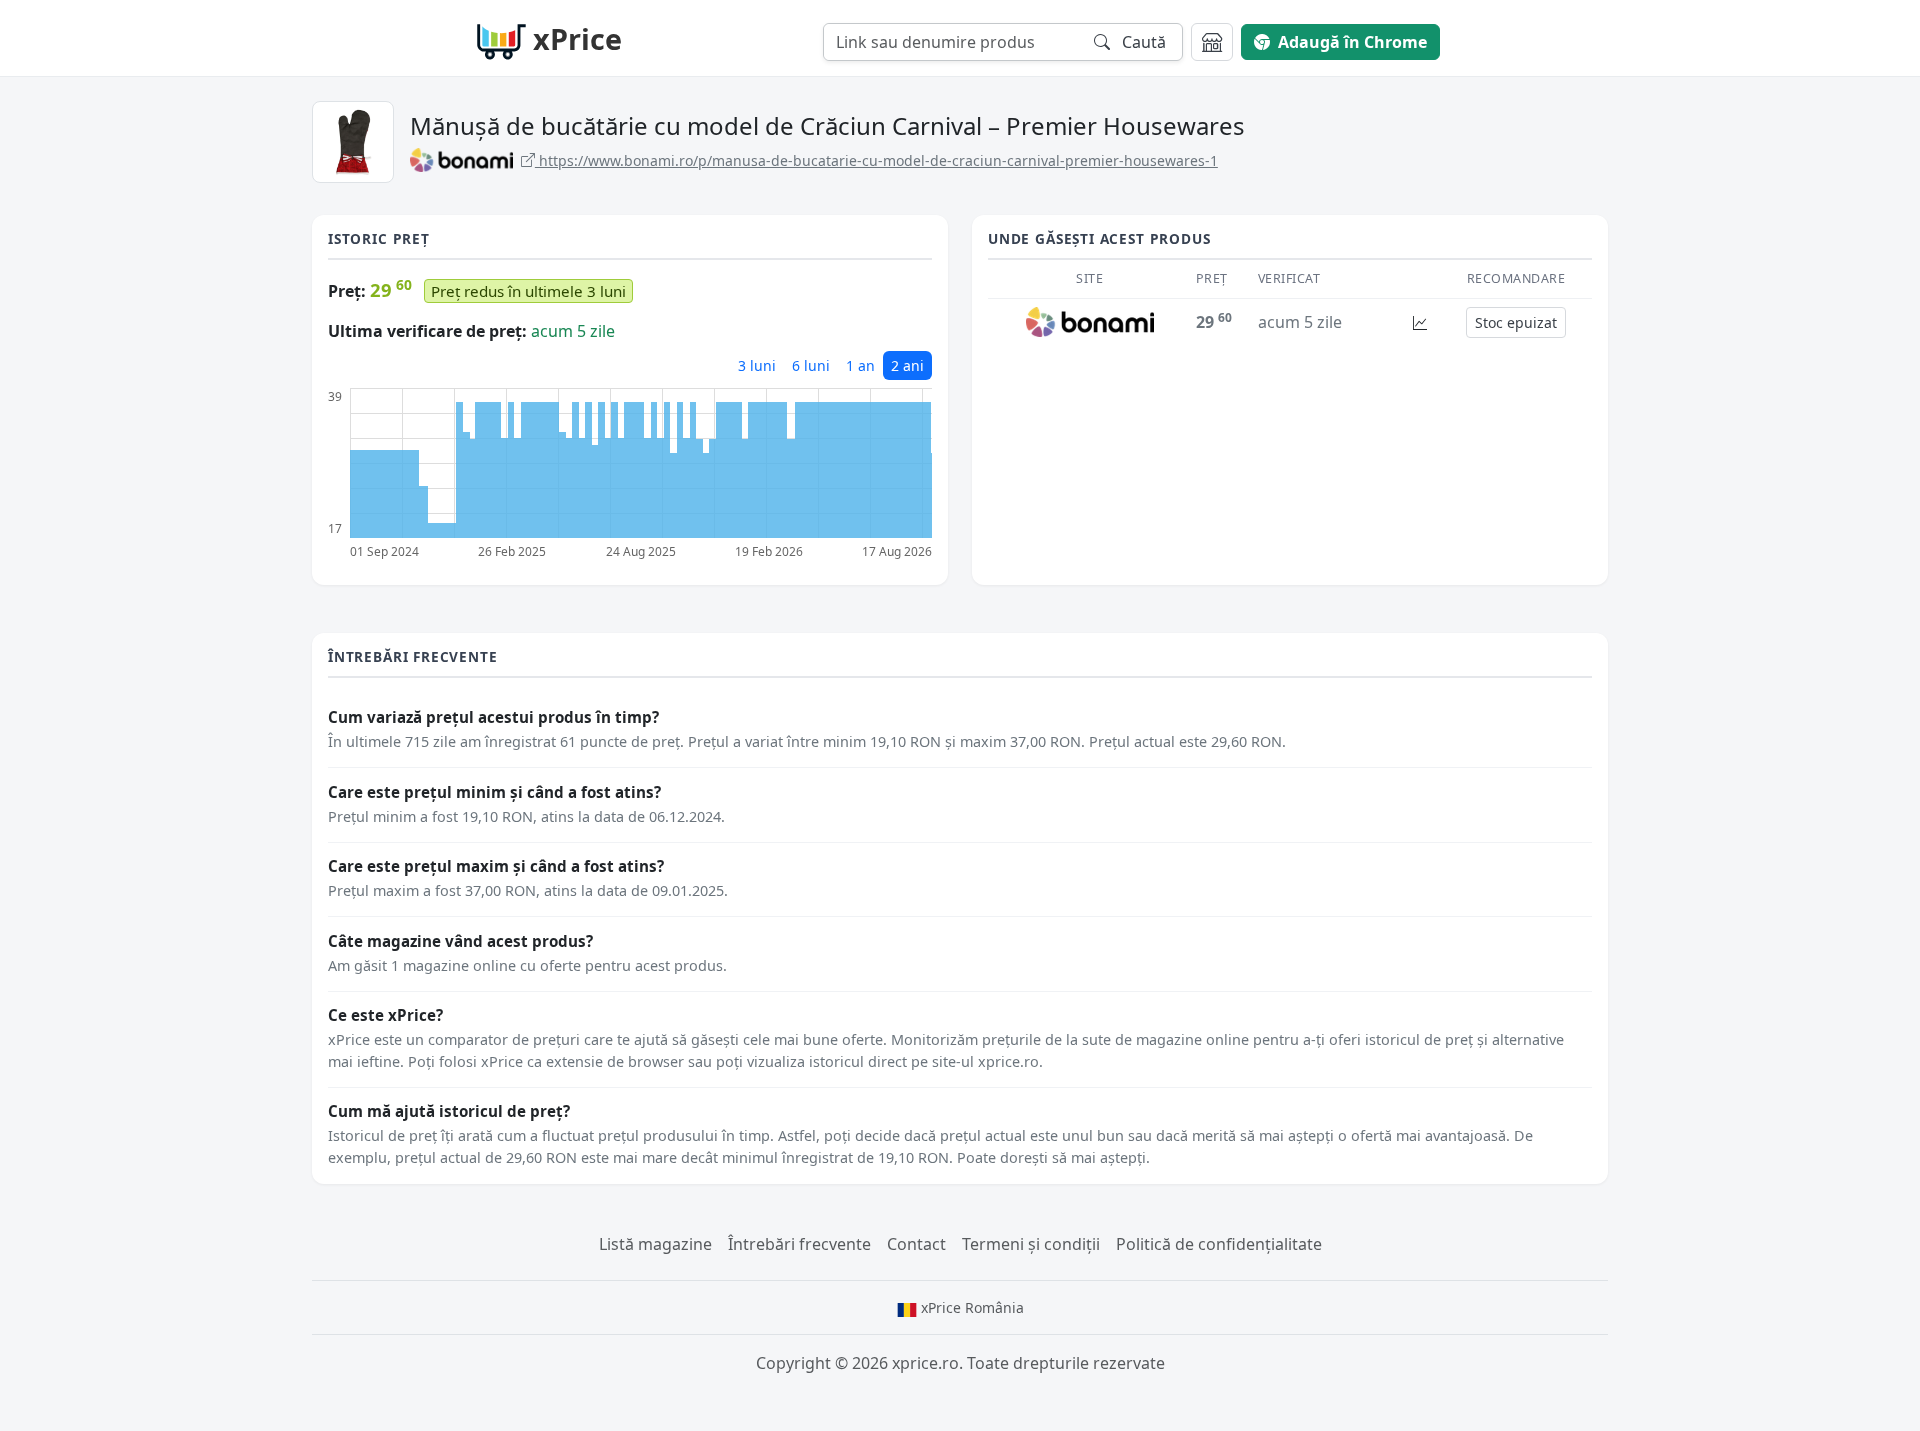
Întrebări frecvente (799, 1244)
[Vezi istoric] (1420, 322)
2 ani (907, 365)
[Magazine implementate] (1212, 42)
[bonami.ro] (1090, 321)
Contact (916, 1244)
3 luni (757, 365)
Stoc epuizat (1516, 322)
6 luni (811, 365)
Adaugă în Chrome (1352, 42)
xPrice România (970, 1307)
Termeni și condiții (1031, 1244)
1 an (860, 365)
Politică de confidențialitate (1219, 1244)
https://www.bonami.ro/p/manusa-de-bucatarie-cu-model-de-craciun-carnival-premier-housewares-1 (876, 160)
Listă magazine (655, 1244)
